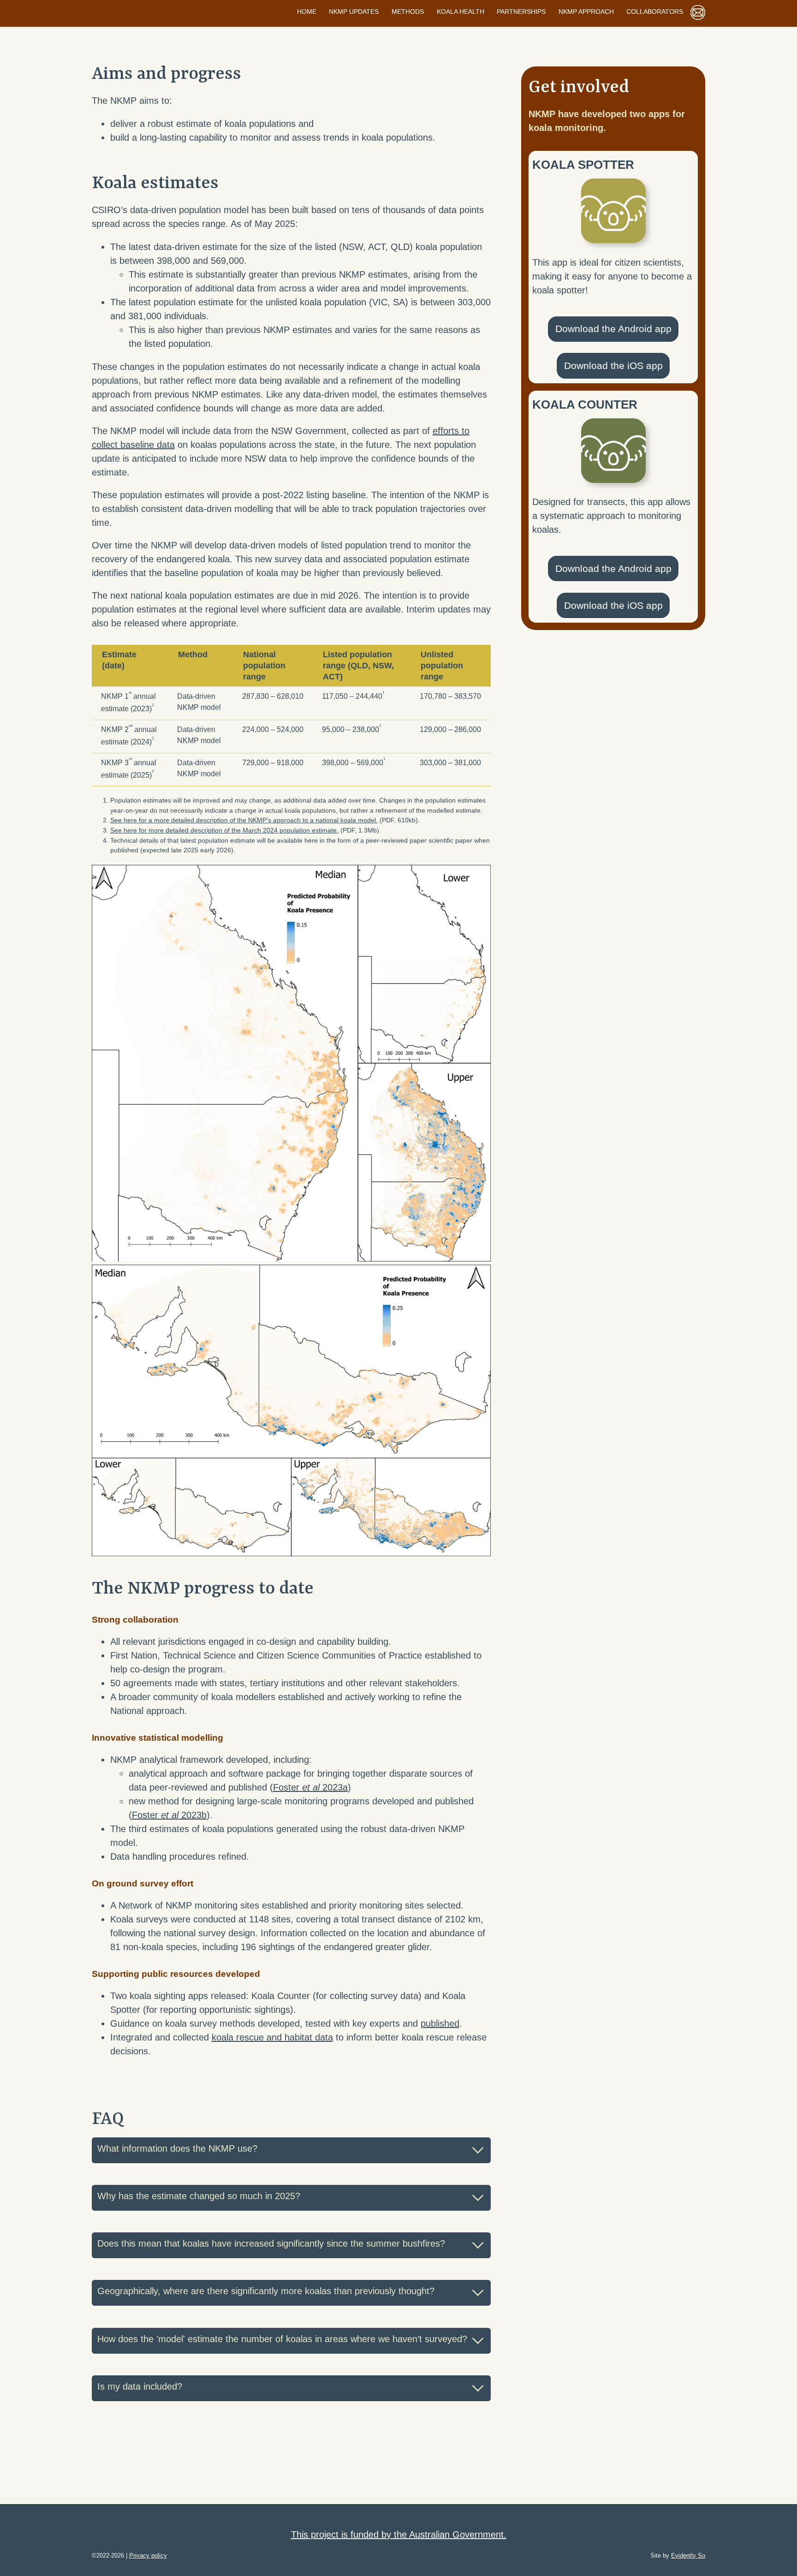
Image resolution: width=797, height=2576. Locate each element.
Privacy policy (148, 2555)
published (440, 2023)
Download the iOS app (613, 366)
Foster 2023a (310, 1787)
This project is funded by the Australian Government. (399, 2534)
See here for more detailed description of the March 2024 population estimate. (224, 830)
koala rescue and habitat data (272, 2037)
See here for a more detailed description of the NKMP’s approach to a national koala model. (244, 820)
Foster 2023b (169, 1815)
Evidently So (688, 2555)
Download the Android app (613, 329)
